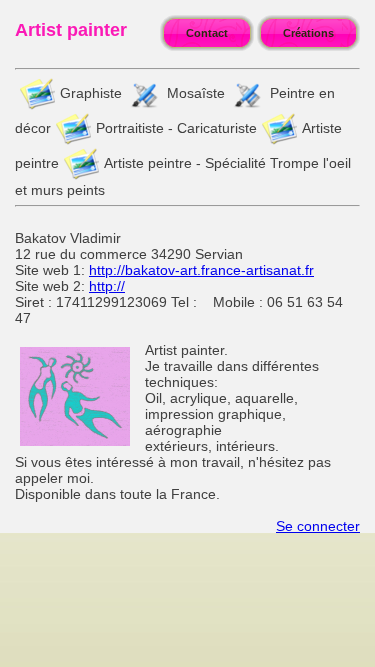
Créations (308, 33)
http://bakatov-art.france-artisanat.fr (201, 270)
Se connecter (318, 526)
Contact (207, 33)
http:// (107, 286)
